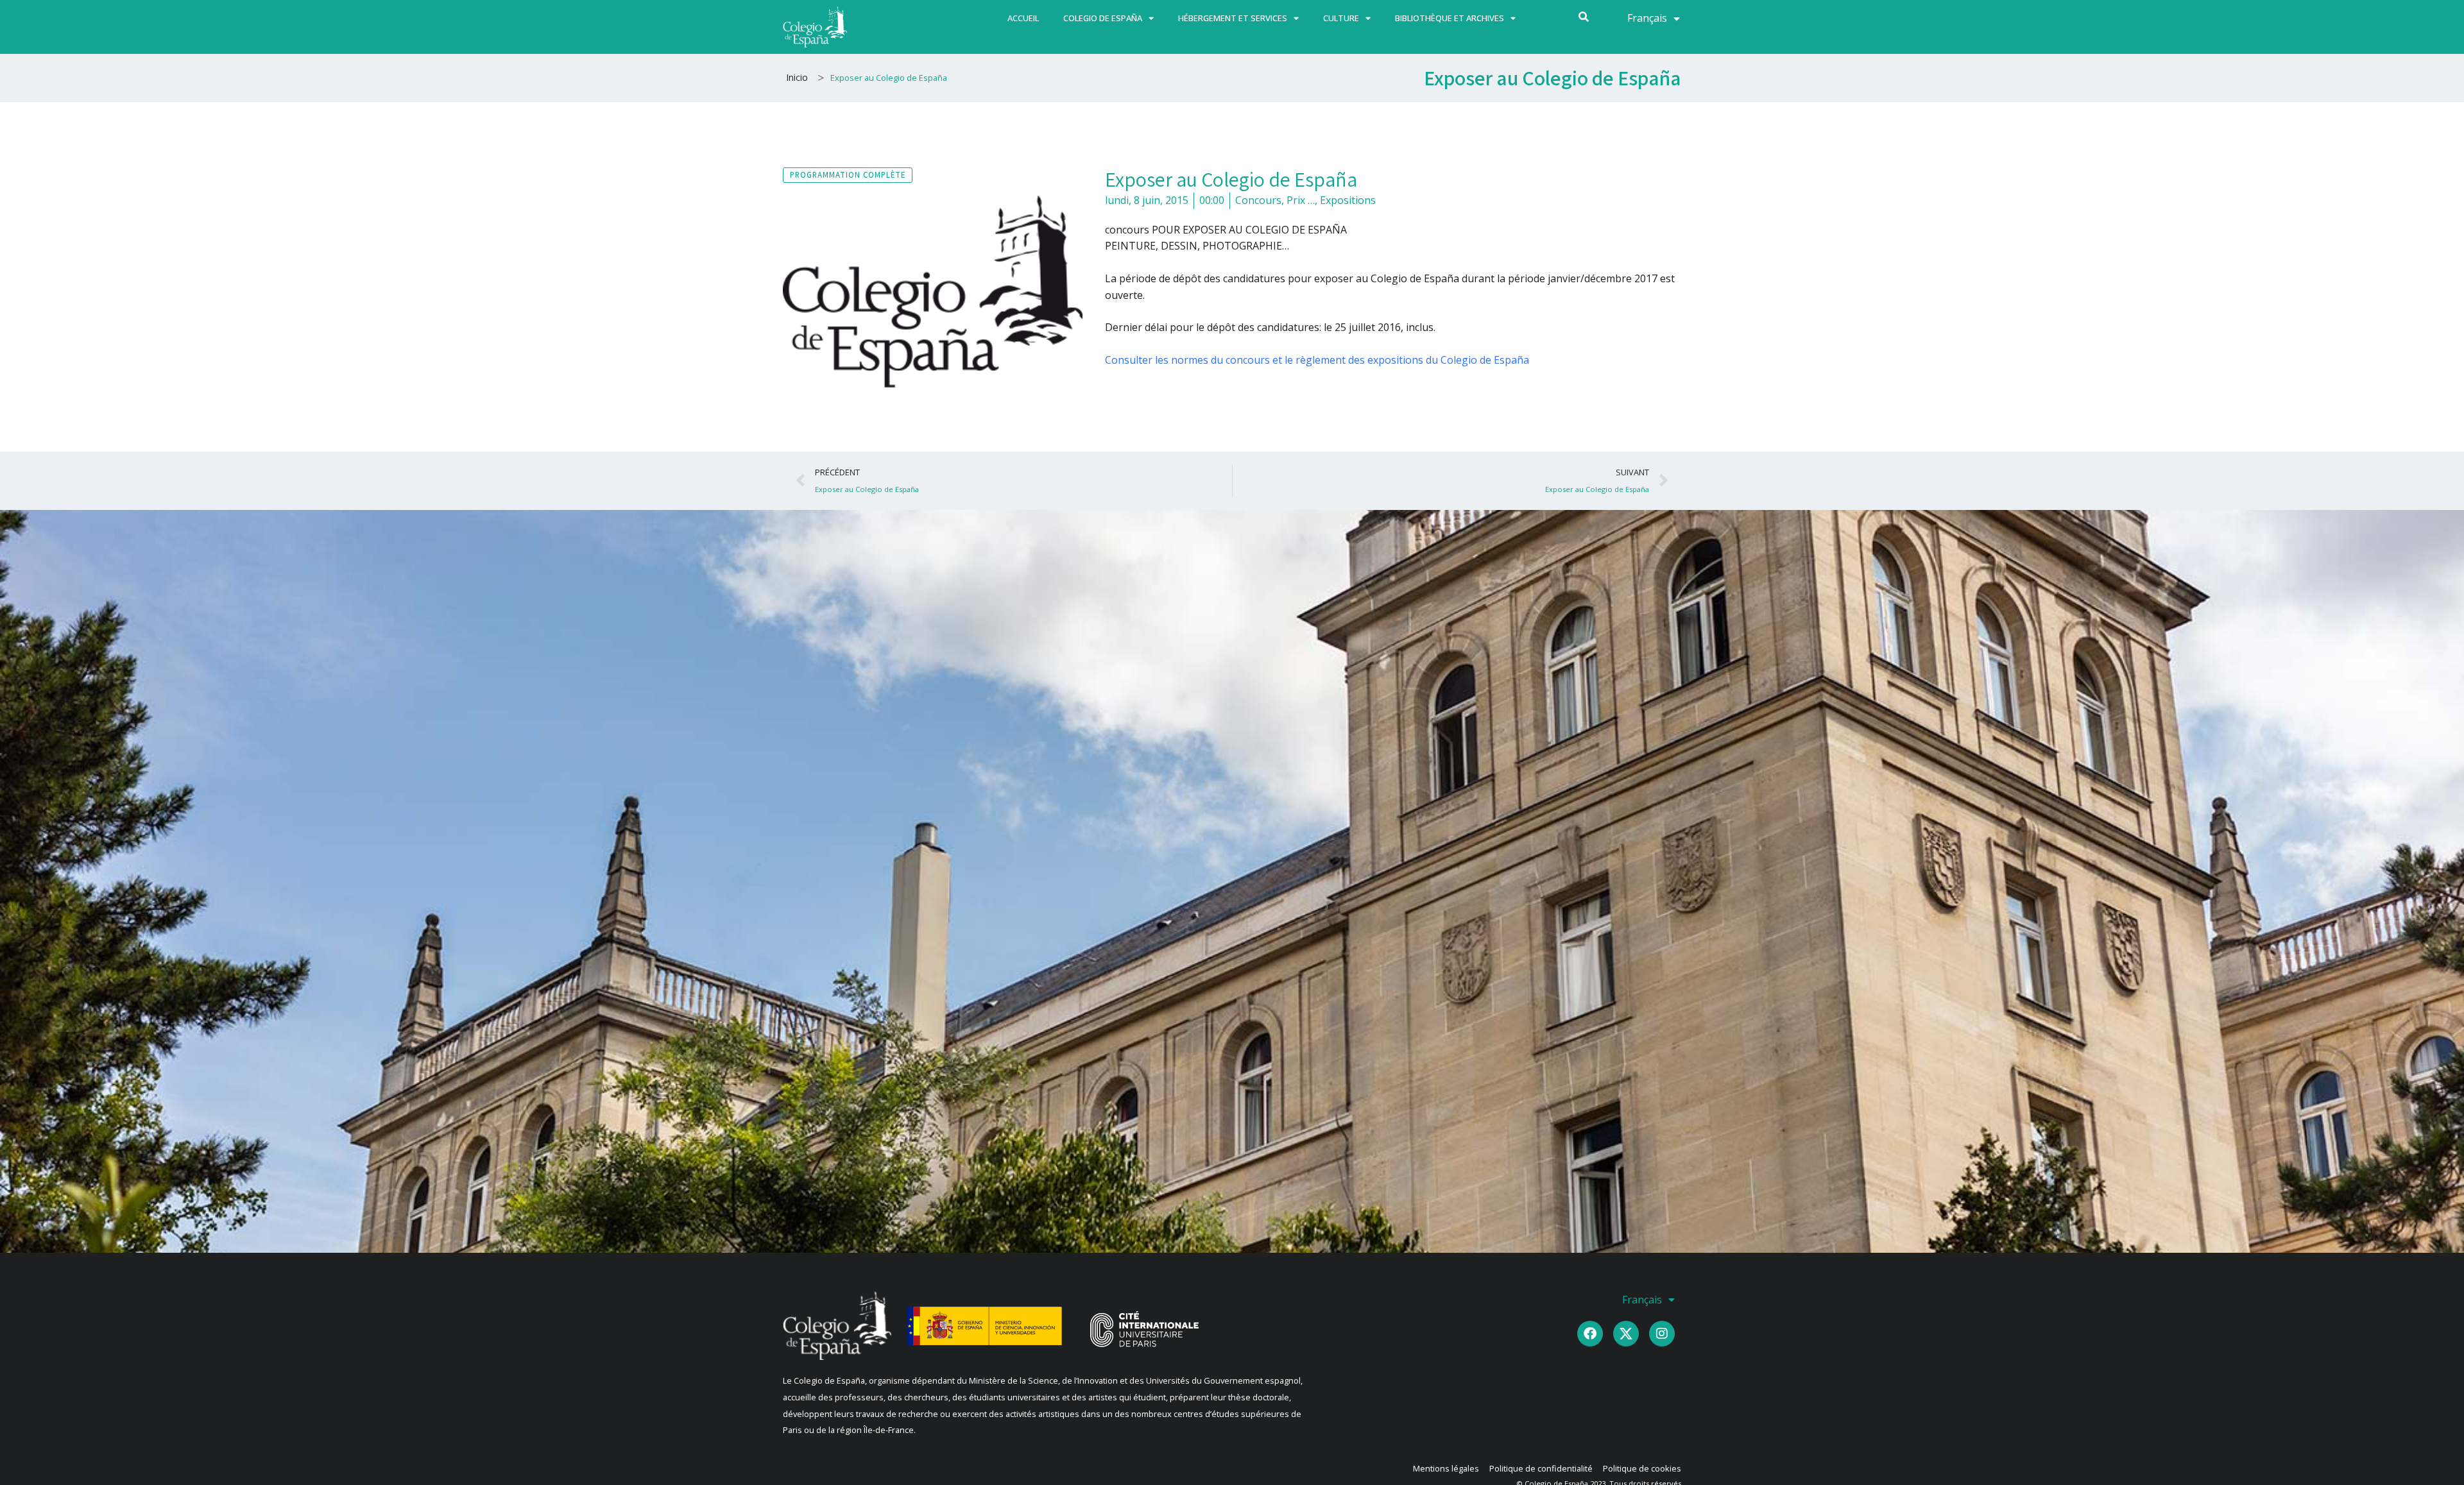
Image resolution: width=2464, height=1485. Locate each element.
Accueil (1023, 18)
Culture (1341, 18)
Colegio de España (1103, 18)
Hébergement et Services (1233, 18)
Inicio (797, 77)
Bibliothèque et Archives (1450, 18)
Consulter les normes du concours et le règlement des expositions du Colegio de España (1317, 360)
